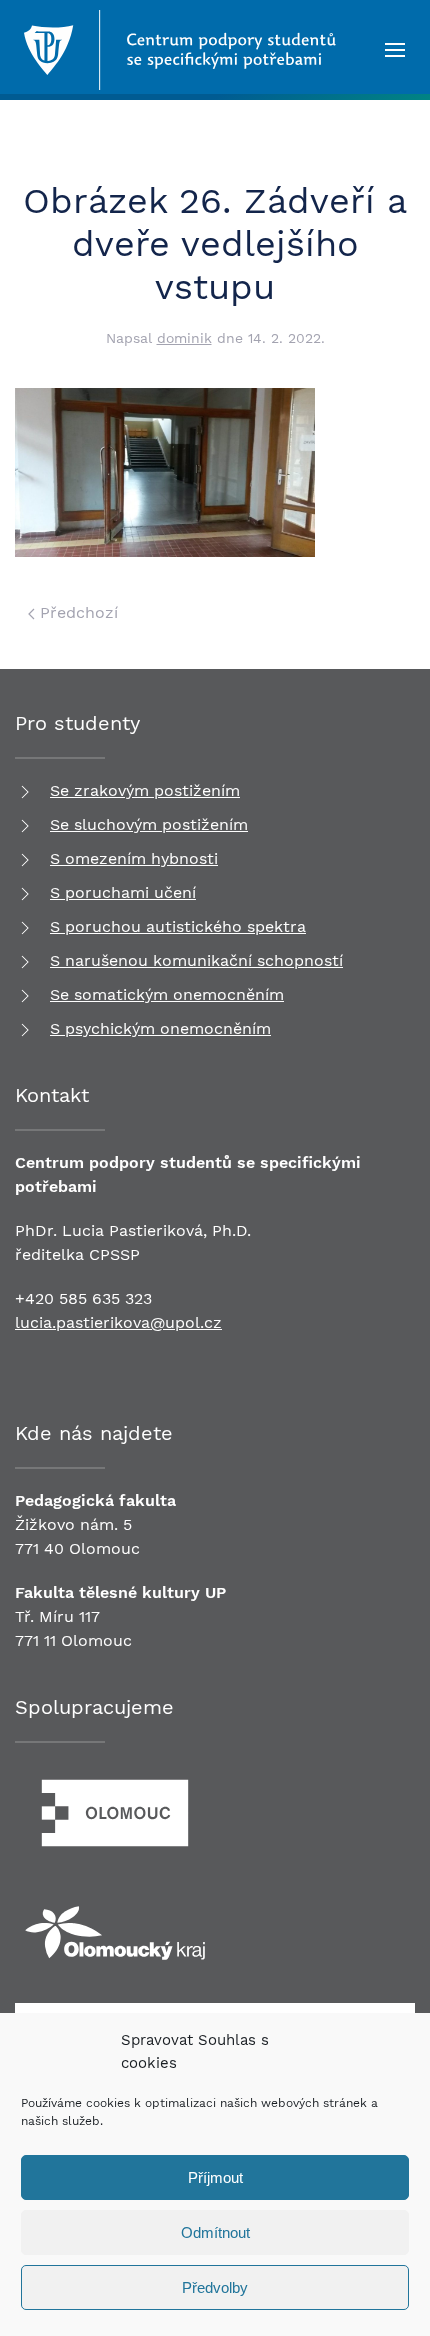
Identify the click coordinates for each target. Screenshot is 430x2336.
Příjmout (215, 2177)
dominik (184, 338)
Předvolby (215, 2287)
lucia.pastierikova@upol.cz (118, 1322)
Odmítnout (215, 2232)
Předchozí (76, 612)
